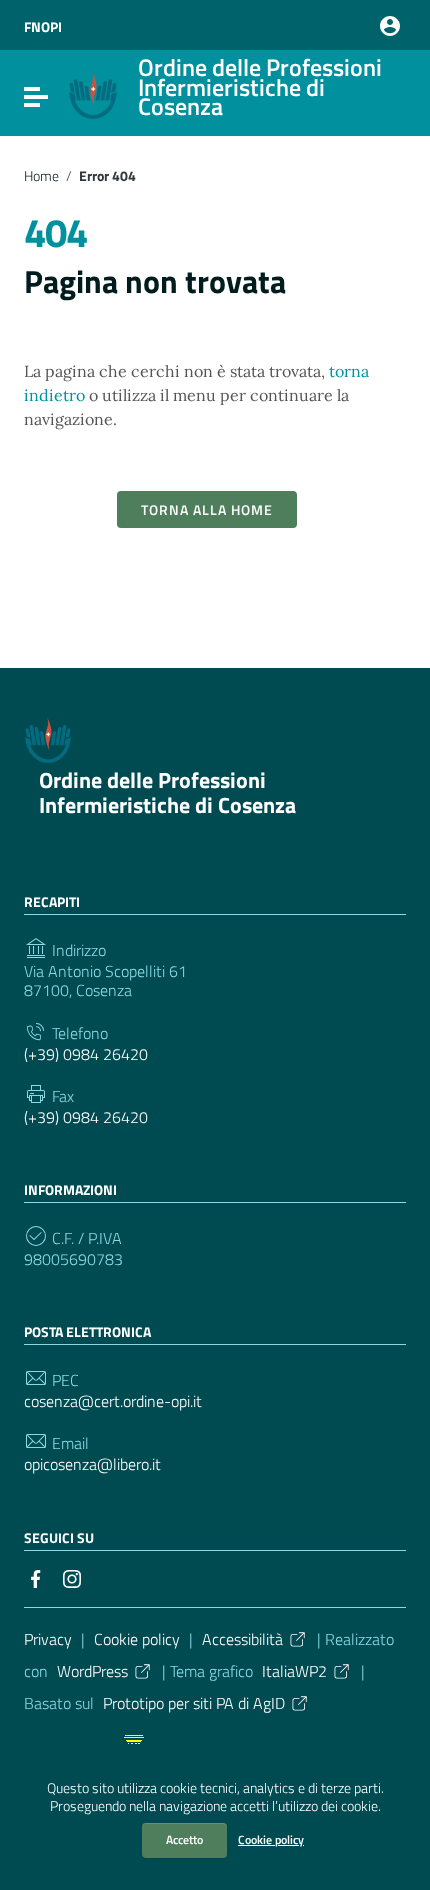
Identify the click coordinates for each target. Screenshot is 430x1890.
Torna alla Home (207, 509)
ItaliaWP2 (294, 1671)
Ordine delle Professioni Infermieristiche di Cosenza (167, 792)
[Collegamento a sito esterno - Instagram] (72, 1577)
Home (41, 176)
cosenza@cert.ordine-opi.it (113, 1401)
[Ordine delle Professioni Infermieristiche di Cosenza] (93, 114)
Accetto (184, 1839)
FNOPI (43, 26)
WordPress (92, 1671)
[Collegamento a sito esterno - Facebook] (36, 1577)
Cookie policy (271, 1839)
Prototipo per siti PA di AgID (194, 1703)
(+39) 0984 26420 (86, 1054)
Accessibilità (242, 1639)
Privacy (48, 1639)
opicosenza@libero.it (92, 1464)
